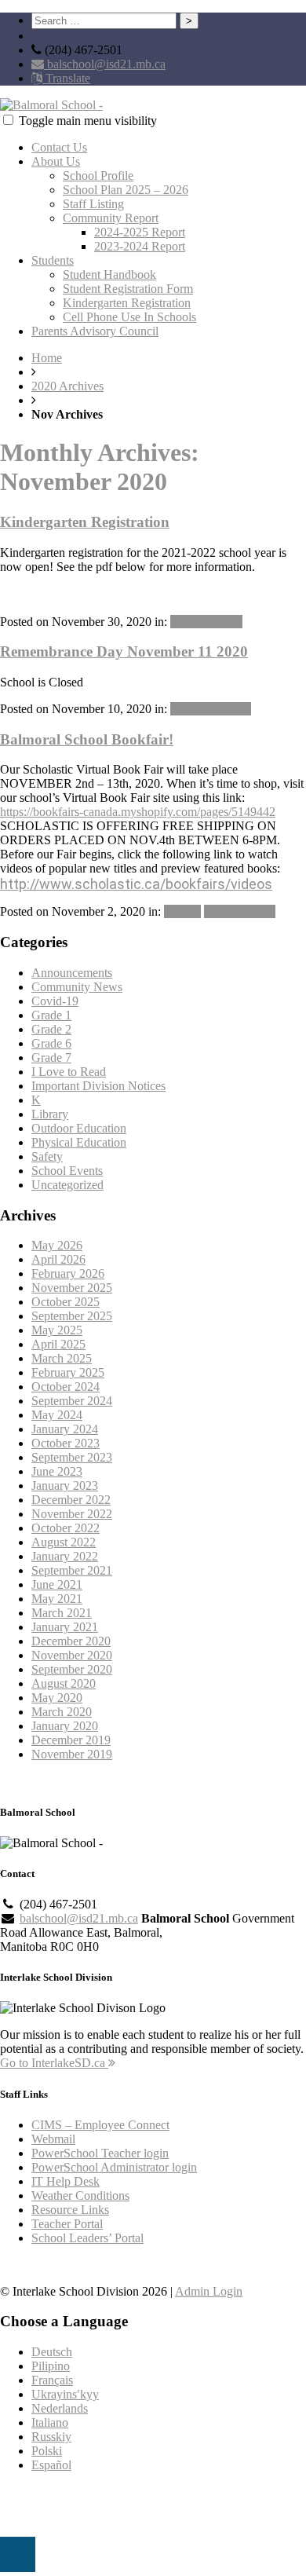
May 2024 (57, 1415)
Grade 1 (51, 1015)
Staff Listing (93, 204)
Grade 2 (51, 1029)
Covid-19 (55, 1001)
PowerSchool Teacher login (100, 2153)
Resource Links (70, 2210)
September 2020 (72, 1669)
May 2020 (57, 1698)
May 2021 (57, 1599)
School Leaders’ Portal (87, 2238)
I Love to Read (69, 1072)
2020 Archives (67, 386)
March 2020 (62, 1712)
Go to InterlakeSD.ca (54, 2063)
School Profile (98, 176)
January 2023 (65, 1486)
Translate (66, 78)
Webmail (53, 2139)
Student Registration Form (128, 289)
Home (47, 358)
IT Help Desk (66, 2181)
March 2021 (62, 1613)
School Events (240, 911)
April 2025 (58, 1344)
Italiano (50, 2422)
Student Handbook (109, 274)
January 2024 (65, 1429)
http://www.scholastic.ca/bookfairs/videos (136, 884)
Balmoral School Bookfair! (87, 739)
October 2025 (66, 1302)
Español (51, 2465)
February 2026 (68, 1273)
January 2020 (65, 1726)
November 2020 (72, 1655)
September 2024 (72, 1401)
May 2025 (57, 1330)
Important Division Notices (98, 1086)
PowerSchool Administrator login (114, 2167)
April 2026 (58, 1259)
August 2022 (64, 1542)
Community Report (111, 218)
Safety (47, 1156)
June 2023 (57, 1471)
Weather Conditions (80, 2195)
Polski (47, 2451)
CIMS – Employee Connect (100, 2125)
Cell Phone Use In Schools (129, 317)
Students (53, 260)
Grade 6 (51, 1043)
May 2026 (57, 1245)
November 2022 (72, 1514)
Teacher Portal (67, 2224)
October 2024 (66, 1387)
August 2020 (64, 1683)
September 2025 (72, 1316)
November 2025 (72, 1288)
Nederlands (60, 2408)
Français (52, 2380)
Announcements (211, 709)
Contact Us (59, 147)
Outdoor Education (79, 1128)
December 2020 (71, 1641)
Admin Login (209, 2291)
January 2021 (65, 1627)
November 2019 (72, 1754)
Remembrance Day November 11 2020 (124, 651)
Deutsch (52, 2352)
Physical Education (79, 1142)
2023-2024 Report (140, 246)
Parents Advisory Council (95, 331)
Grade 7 (51, 1057)
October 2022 (66, 1528)
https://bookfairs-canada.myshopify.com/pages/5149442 (138, 812)
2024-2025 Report (140, 232)
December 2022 (71, 1500)
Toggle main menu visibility (88, 121)
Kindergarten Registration (127, 303)
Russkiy (51, 2437)
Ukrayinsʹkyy (65, 2394)
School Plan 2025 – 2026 (126, 190)
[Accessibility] (18, 2554)
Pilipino (51, 2366)
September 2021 (72, 1570)
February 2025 (68, 1372)
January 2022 (65, 1556)
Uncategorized (206, 622)
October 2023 (66, 1443)
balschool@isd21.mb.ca (105, 64)
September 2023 (72, 1457)
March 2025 (62, 1358)
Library (182, 911)
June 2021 (57, 1584)
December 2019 (71, 1740)
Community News (77, 987)
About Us (56, 161)
